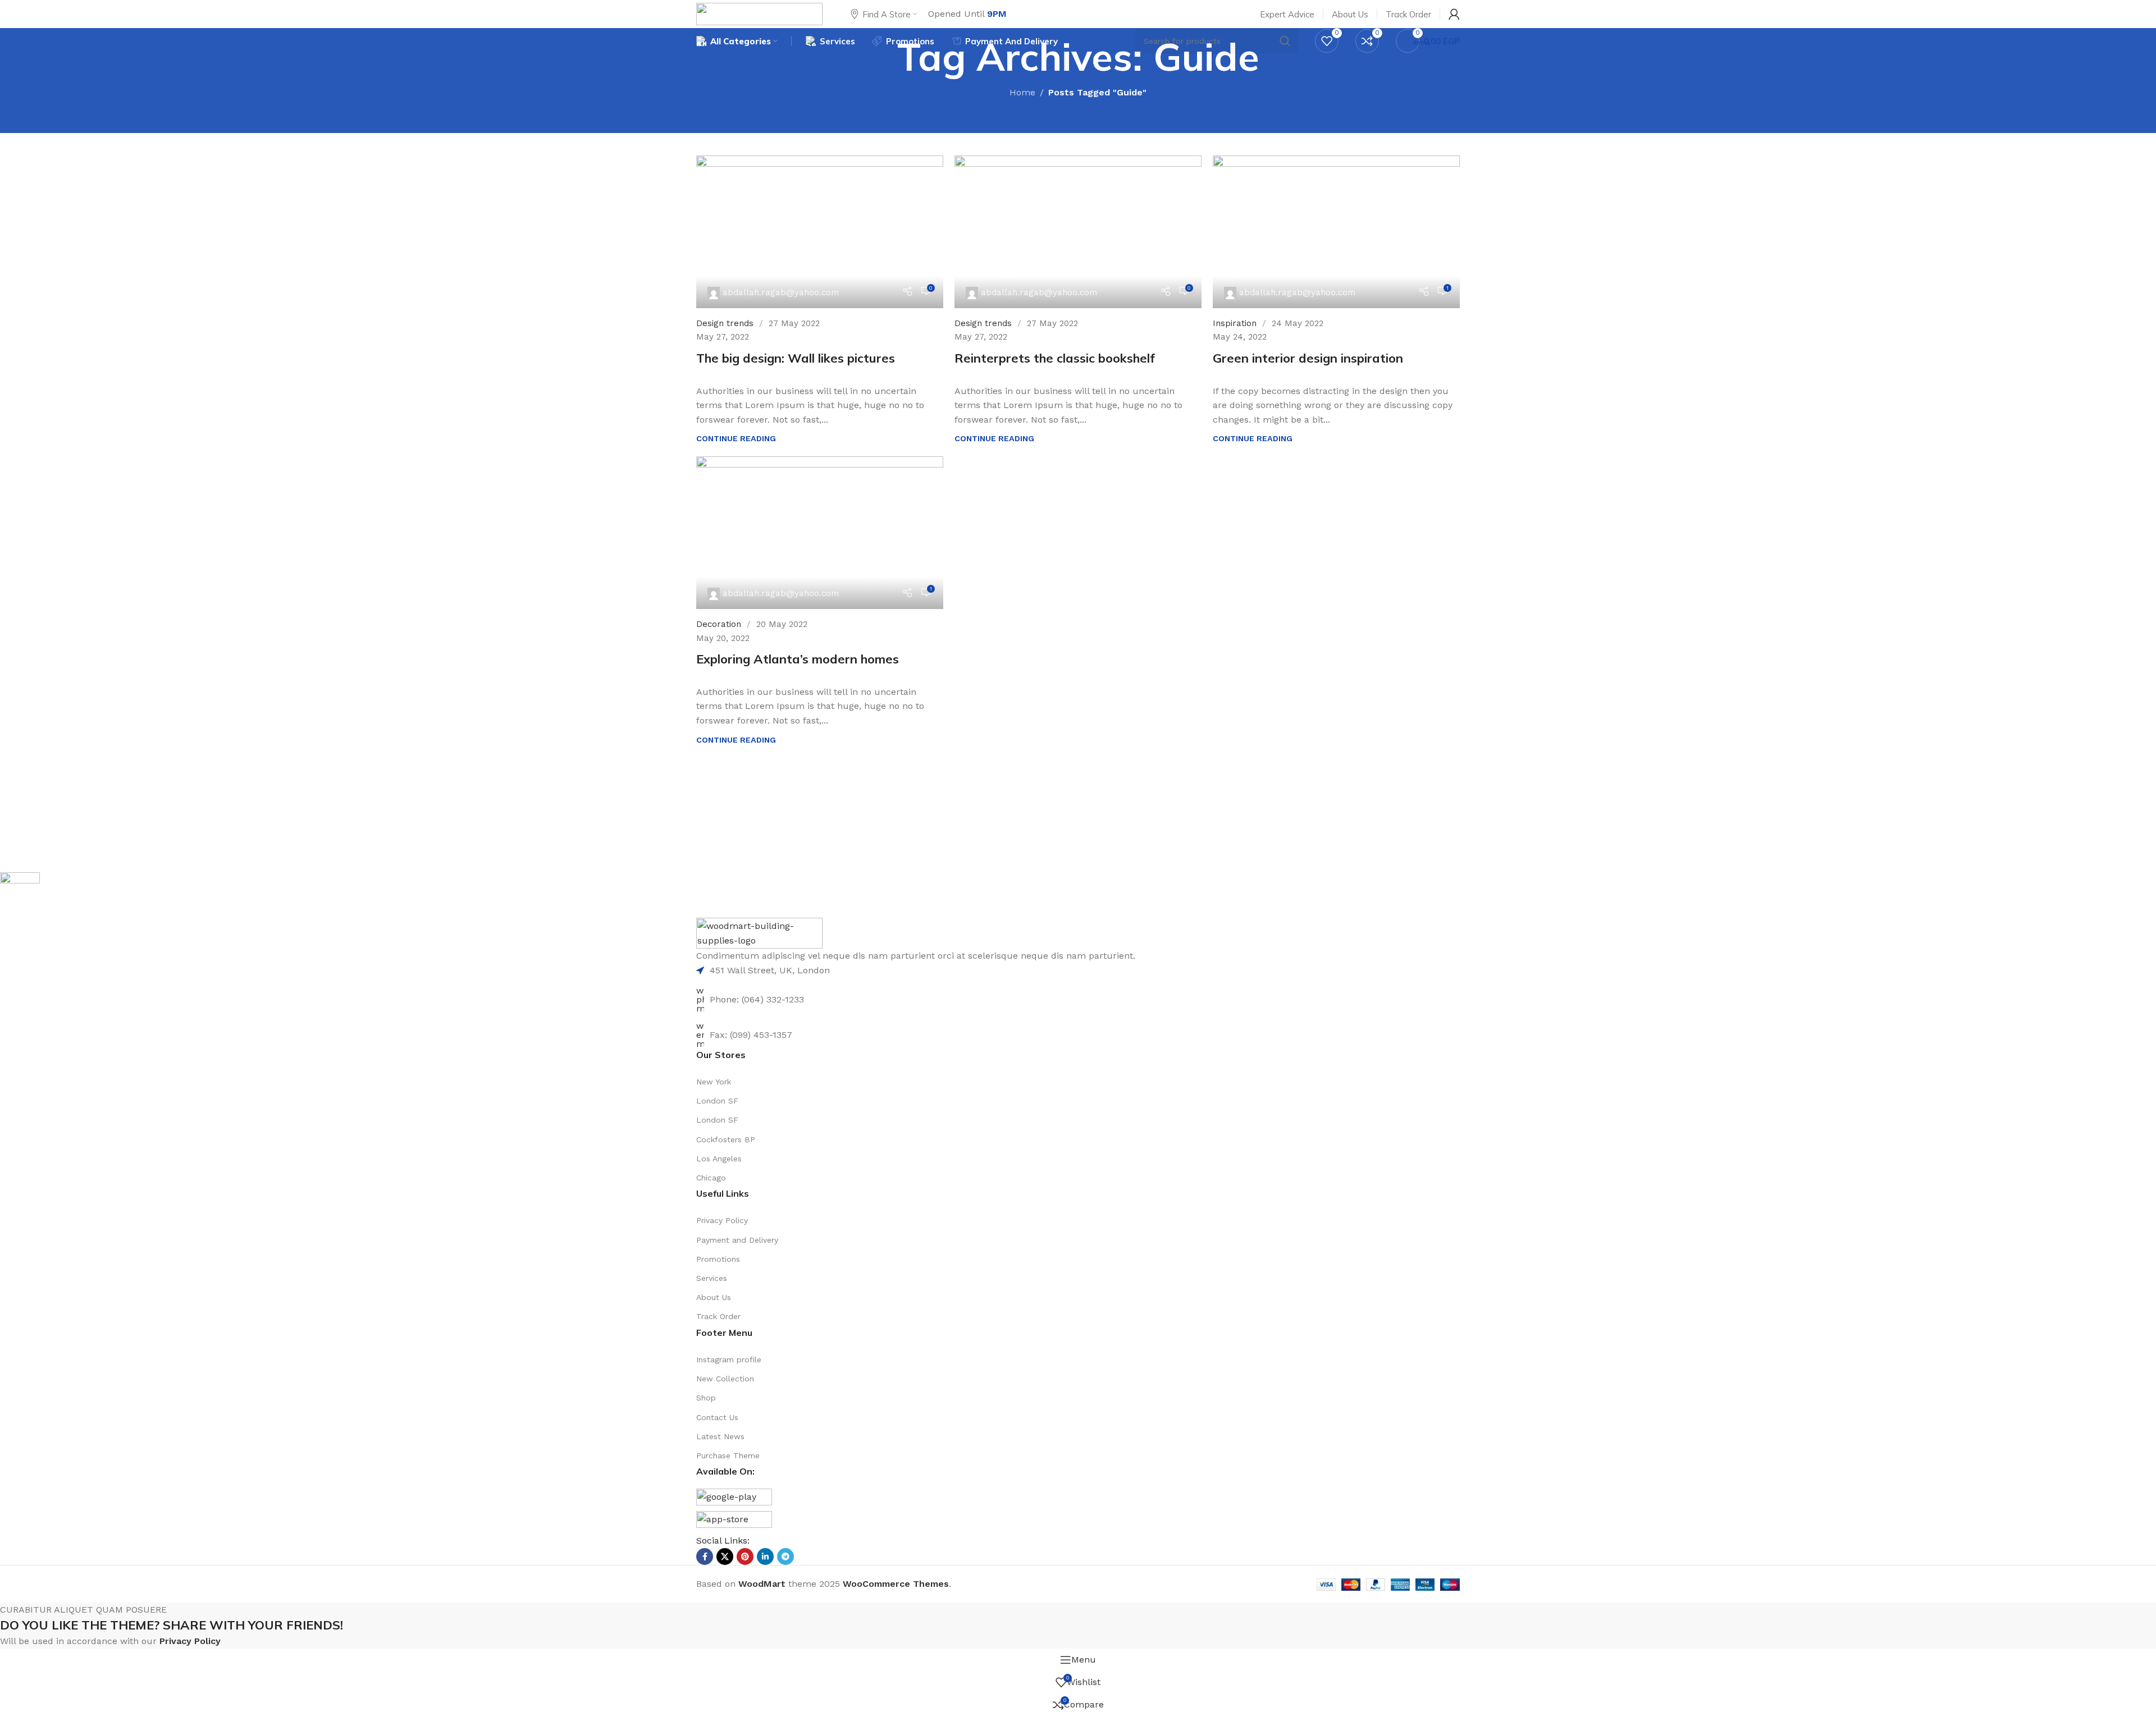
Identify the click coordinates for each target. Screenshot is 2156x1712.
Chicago (711, 1178)
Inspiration (1235, 323)
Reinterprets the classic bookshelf (1055, 358)
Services (712, 1278)
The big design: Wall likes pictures (796, 358)
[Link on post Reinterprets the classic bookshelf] (1078, 232)
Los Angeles (719, 1159)
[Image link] (759, 933)
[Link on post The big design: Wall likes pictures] (820, 232)
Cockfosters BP (726, 1139)
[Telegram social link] (785, 1557)
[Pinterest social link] (745, 1557)
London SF (717, 1101)
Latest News (720, 1436)
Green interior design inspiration (1308, 358)
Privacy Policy (722, 1220)
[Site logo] (759, 13)
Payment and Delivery (737, 1240)
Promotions (718, 1259)
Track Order (718, 1316)
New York (714, 1082)
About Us (714, 1297)
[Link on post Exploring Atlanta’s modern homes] (820, 533)
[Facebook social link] (705, 1557)
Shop (706, 1398)
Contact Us (717, 1417)
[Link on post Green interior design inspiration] (1336, 232)
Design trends (725, 323)
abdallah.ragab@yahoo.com (781, 292)
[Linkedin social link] (765, 1557)
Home (1022, 92)
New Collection (725, 1379)
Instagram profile (729, 1359)
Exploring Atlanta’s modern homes (798, 659)
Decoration (719, 624)
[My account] (1454, 14)
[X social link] (725, 1557)
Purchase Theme (728, 1455)
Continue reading (736, 438)
